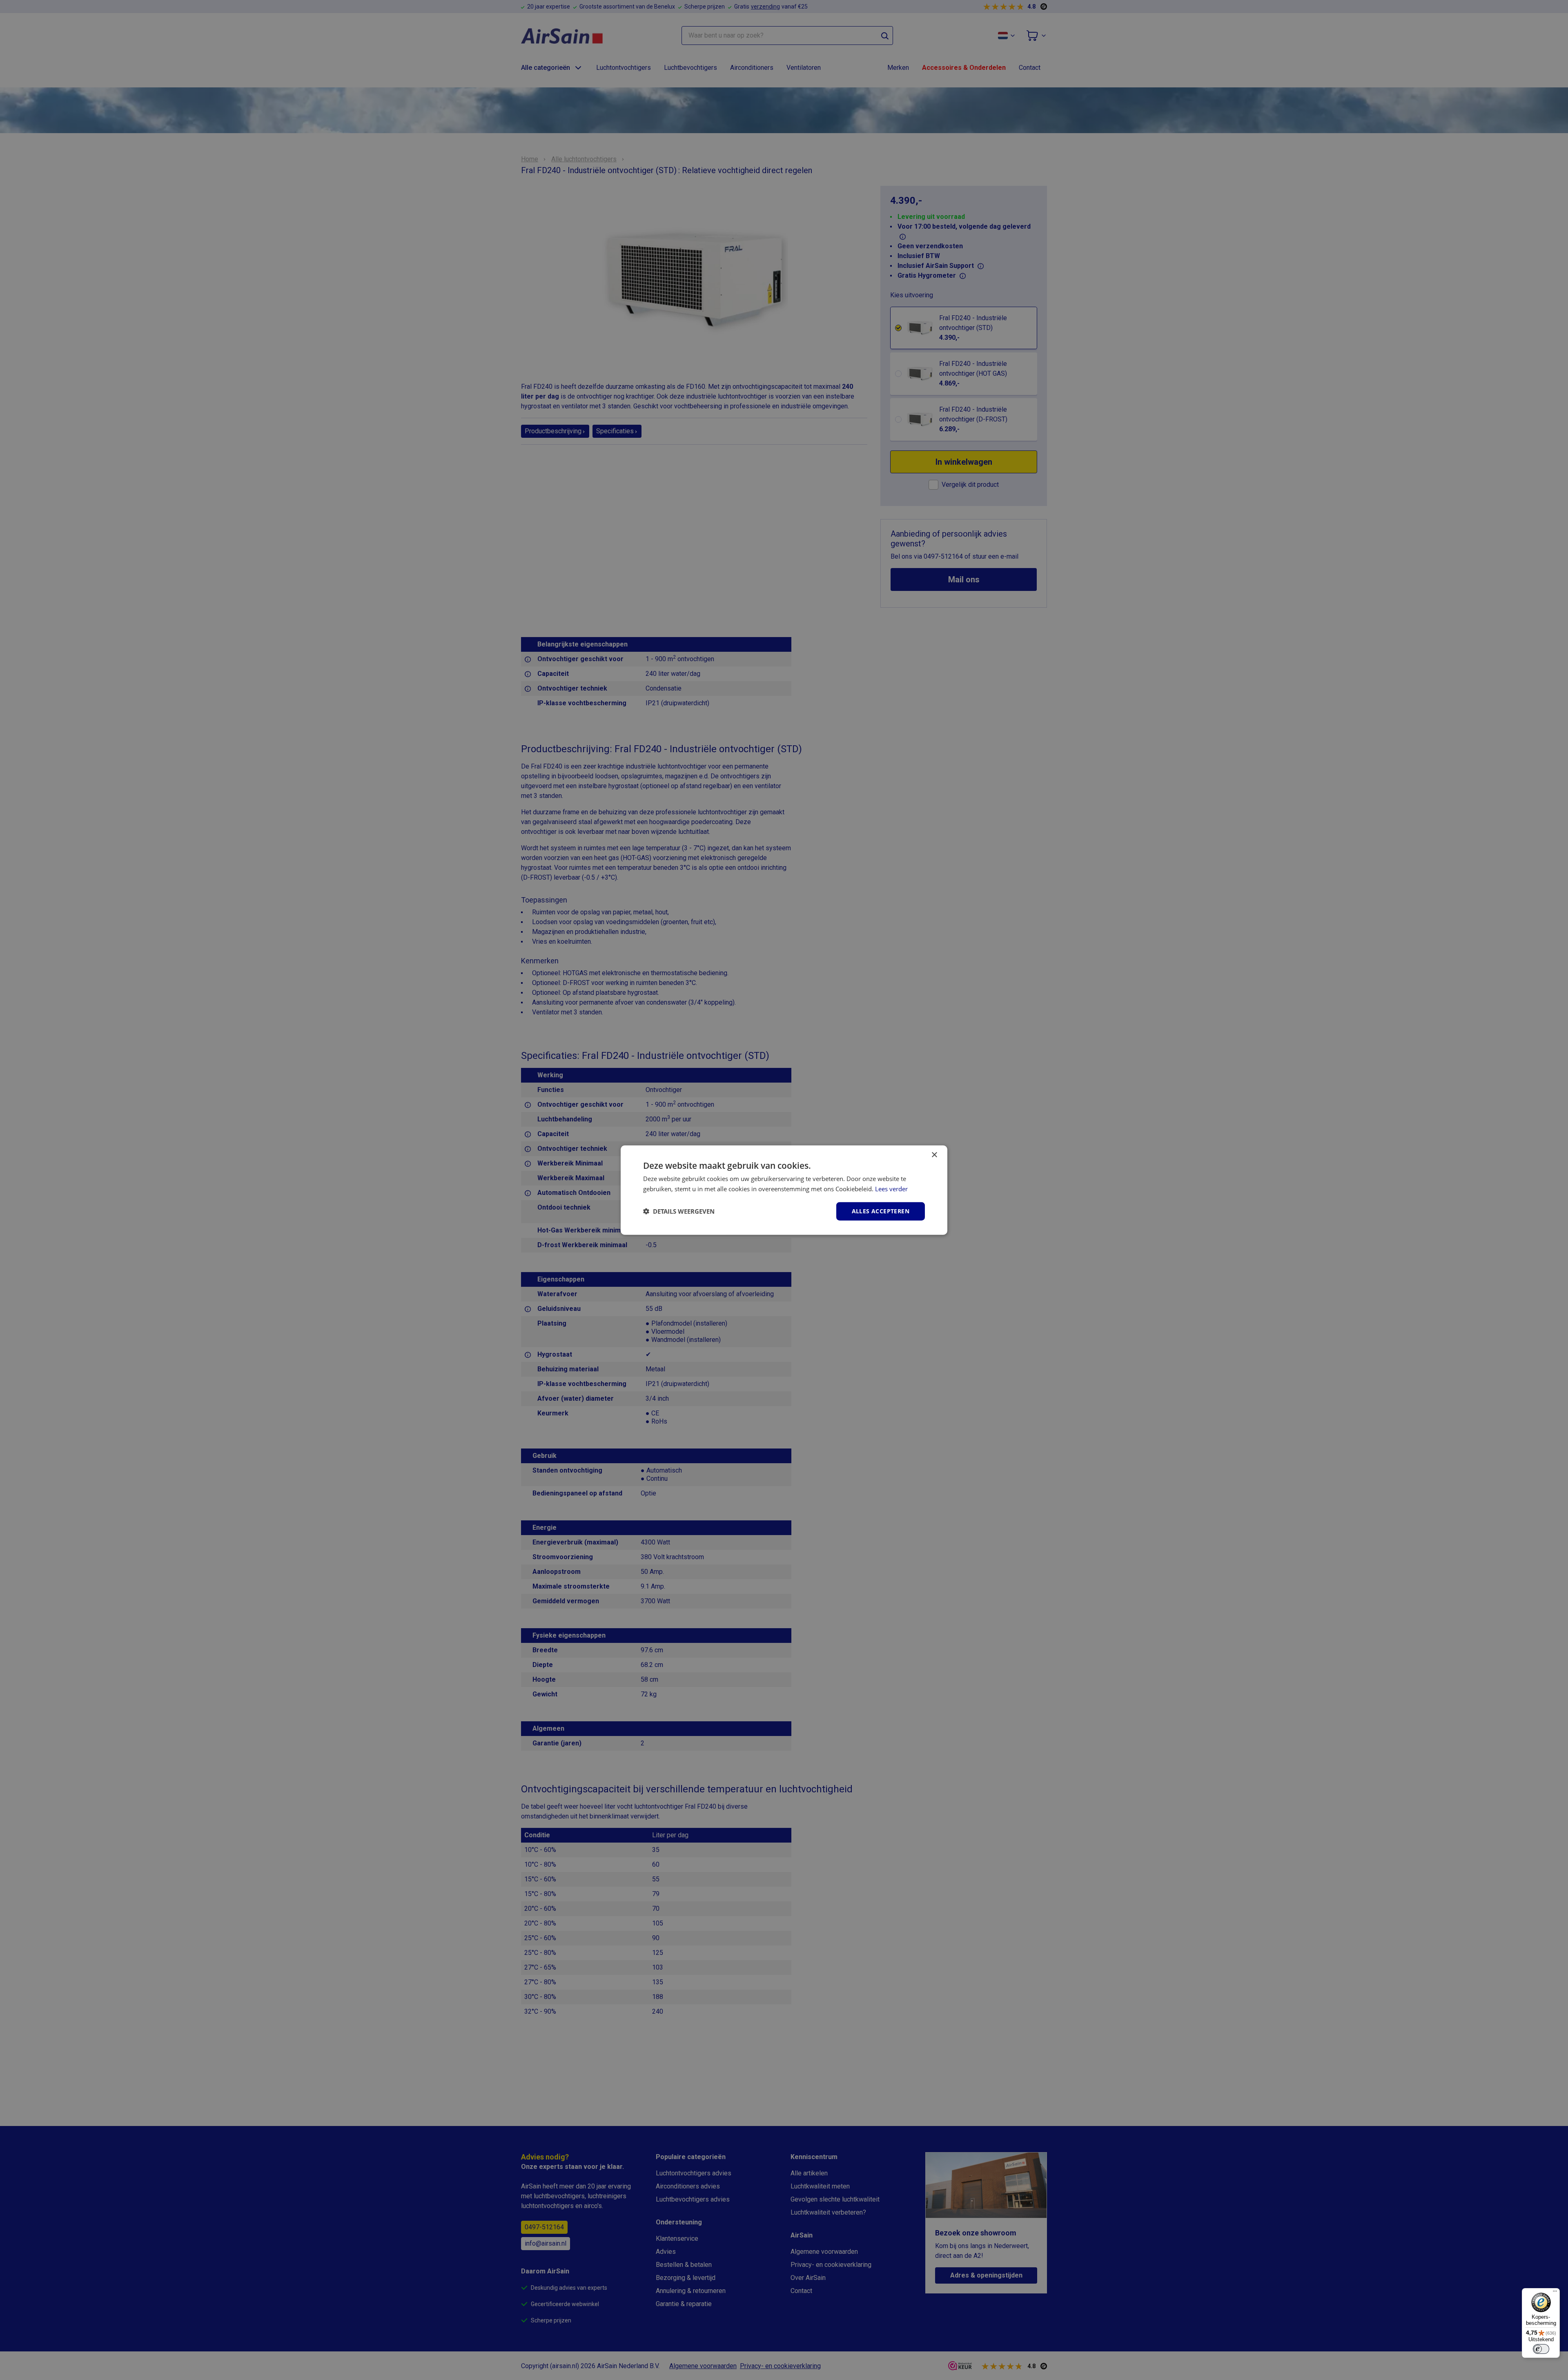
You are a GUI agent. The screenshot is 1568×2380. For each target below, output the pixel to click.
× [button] (934, 1155)
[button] (679, 1211)
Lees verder (891, 1189)
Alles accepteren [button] (881, 1211)
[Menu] (1555, 2293)
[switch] (1541, 2349)
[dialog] (784, 1190)
